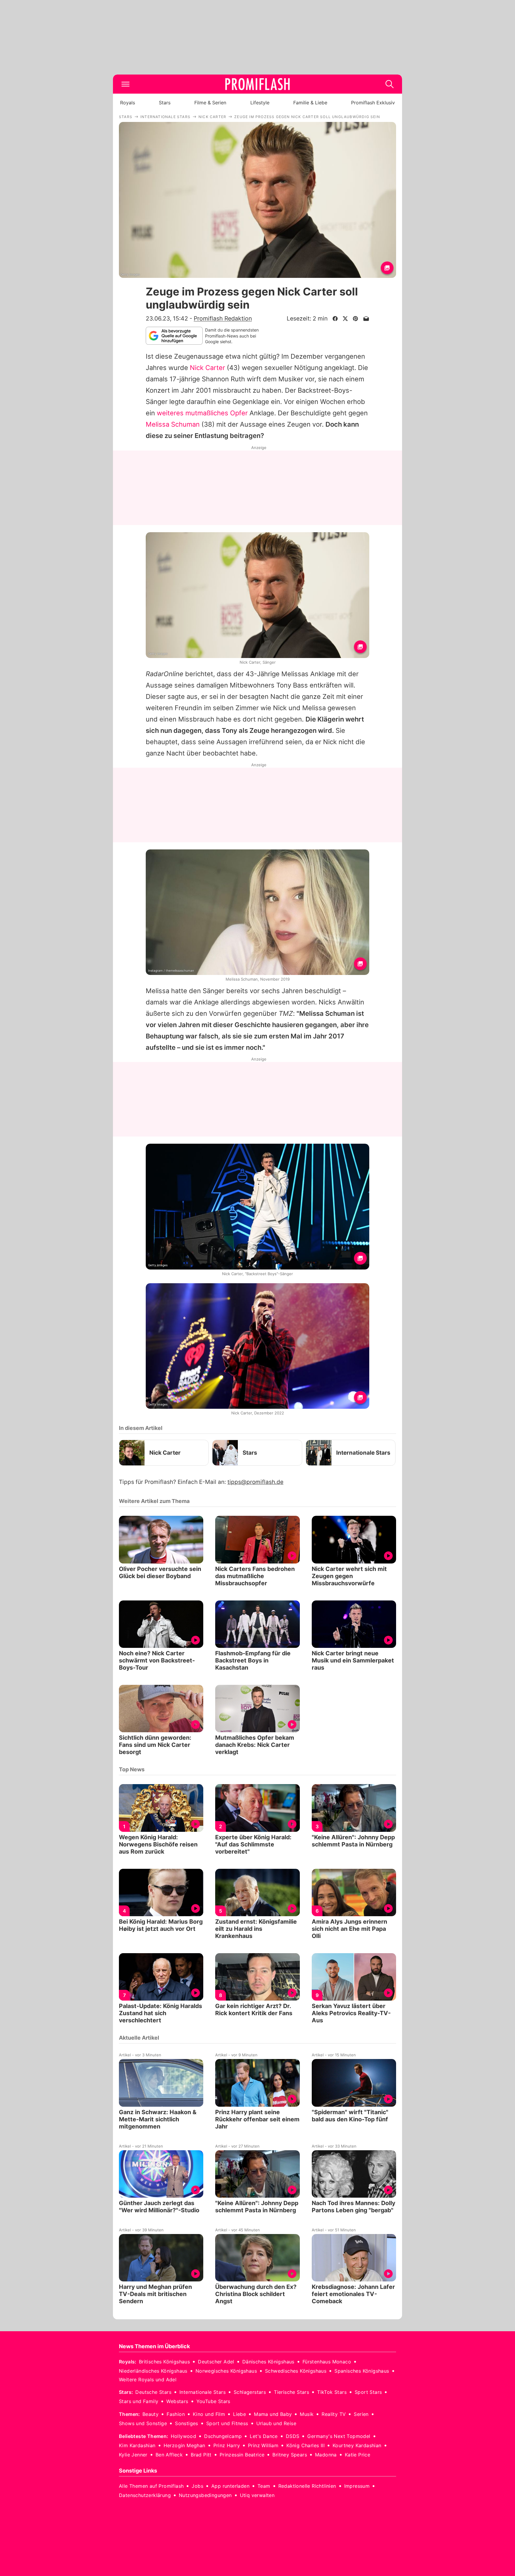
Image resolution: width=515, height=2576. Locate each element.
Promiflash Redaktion (223, 318)
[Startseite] (257, 84)
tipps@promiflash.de (255, 1482)
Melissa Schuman (173, 424)
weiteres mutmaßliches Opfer (202, 413)
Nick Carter (207, 368)
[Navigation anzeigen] (125, 84)
